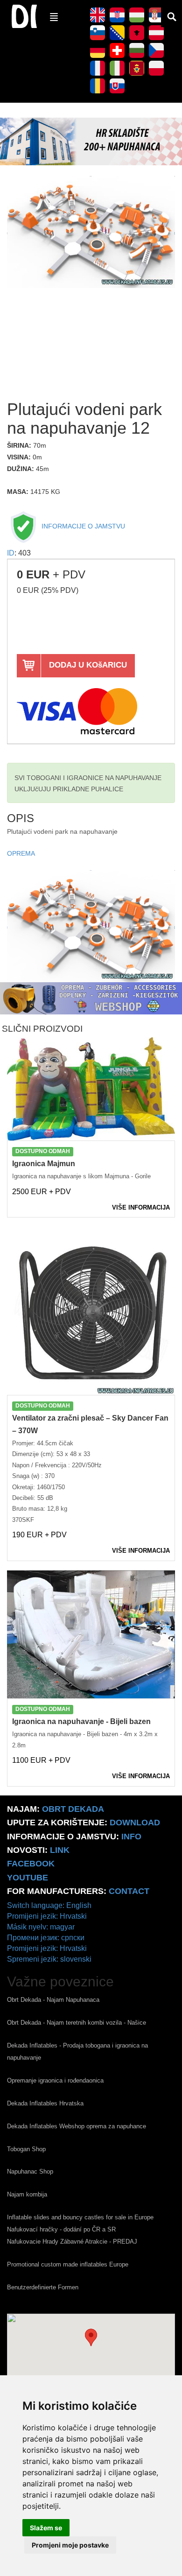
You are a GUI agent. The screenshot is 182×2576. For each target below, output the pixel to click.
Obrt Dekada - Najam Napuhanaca (53, 2000)
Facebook (31, 1864)
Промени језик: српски (46, 1938)
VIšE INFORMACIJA (141, 1207)
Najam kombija (27, 2194)
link (60, 1850)
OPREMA (21, 854)
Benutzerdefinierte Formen (43, 2287)
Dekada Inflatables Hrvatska (45, 2103)
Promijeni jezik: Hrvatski (47, 1916)
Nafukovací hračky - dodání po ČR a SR (61, 2229)
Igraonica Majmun (44, 1164)
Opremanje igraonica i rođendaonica (55, 2080)
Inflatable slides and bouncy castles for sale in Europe (80, 2217)
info (131, 1837)
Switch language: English (49, 1905)
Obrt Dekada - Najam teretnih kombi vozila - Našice (77, 2023)
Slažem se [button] (46, 2528)
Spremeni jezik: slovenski (49, 1959)
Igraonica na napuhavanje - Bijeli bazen (81, 1721)
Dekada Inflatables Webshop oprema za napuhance (77, 2126)
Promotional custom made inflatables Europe (68, 2264)
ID (11, 553)
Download (135, 1823)
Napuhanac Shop (30, 2171)
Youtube (28, 1878)
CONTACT (129, 1891)
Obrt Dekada (73, 1809)
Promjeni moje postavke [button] (70, 2545)
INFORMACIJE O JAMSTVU (82, 526)
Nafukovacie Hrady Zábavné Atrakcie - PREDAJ (72, 2242)
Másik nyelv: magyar (41, 1927)
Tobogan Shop (26, 2149)
